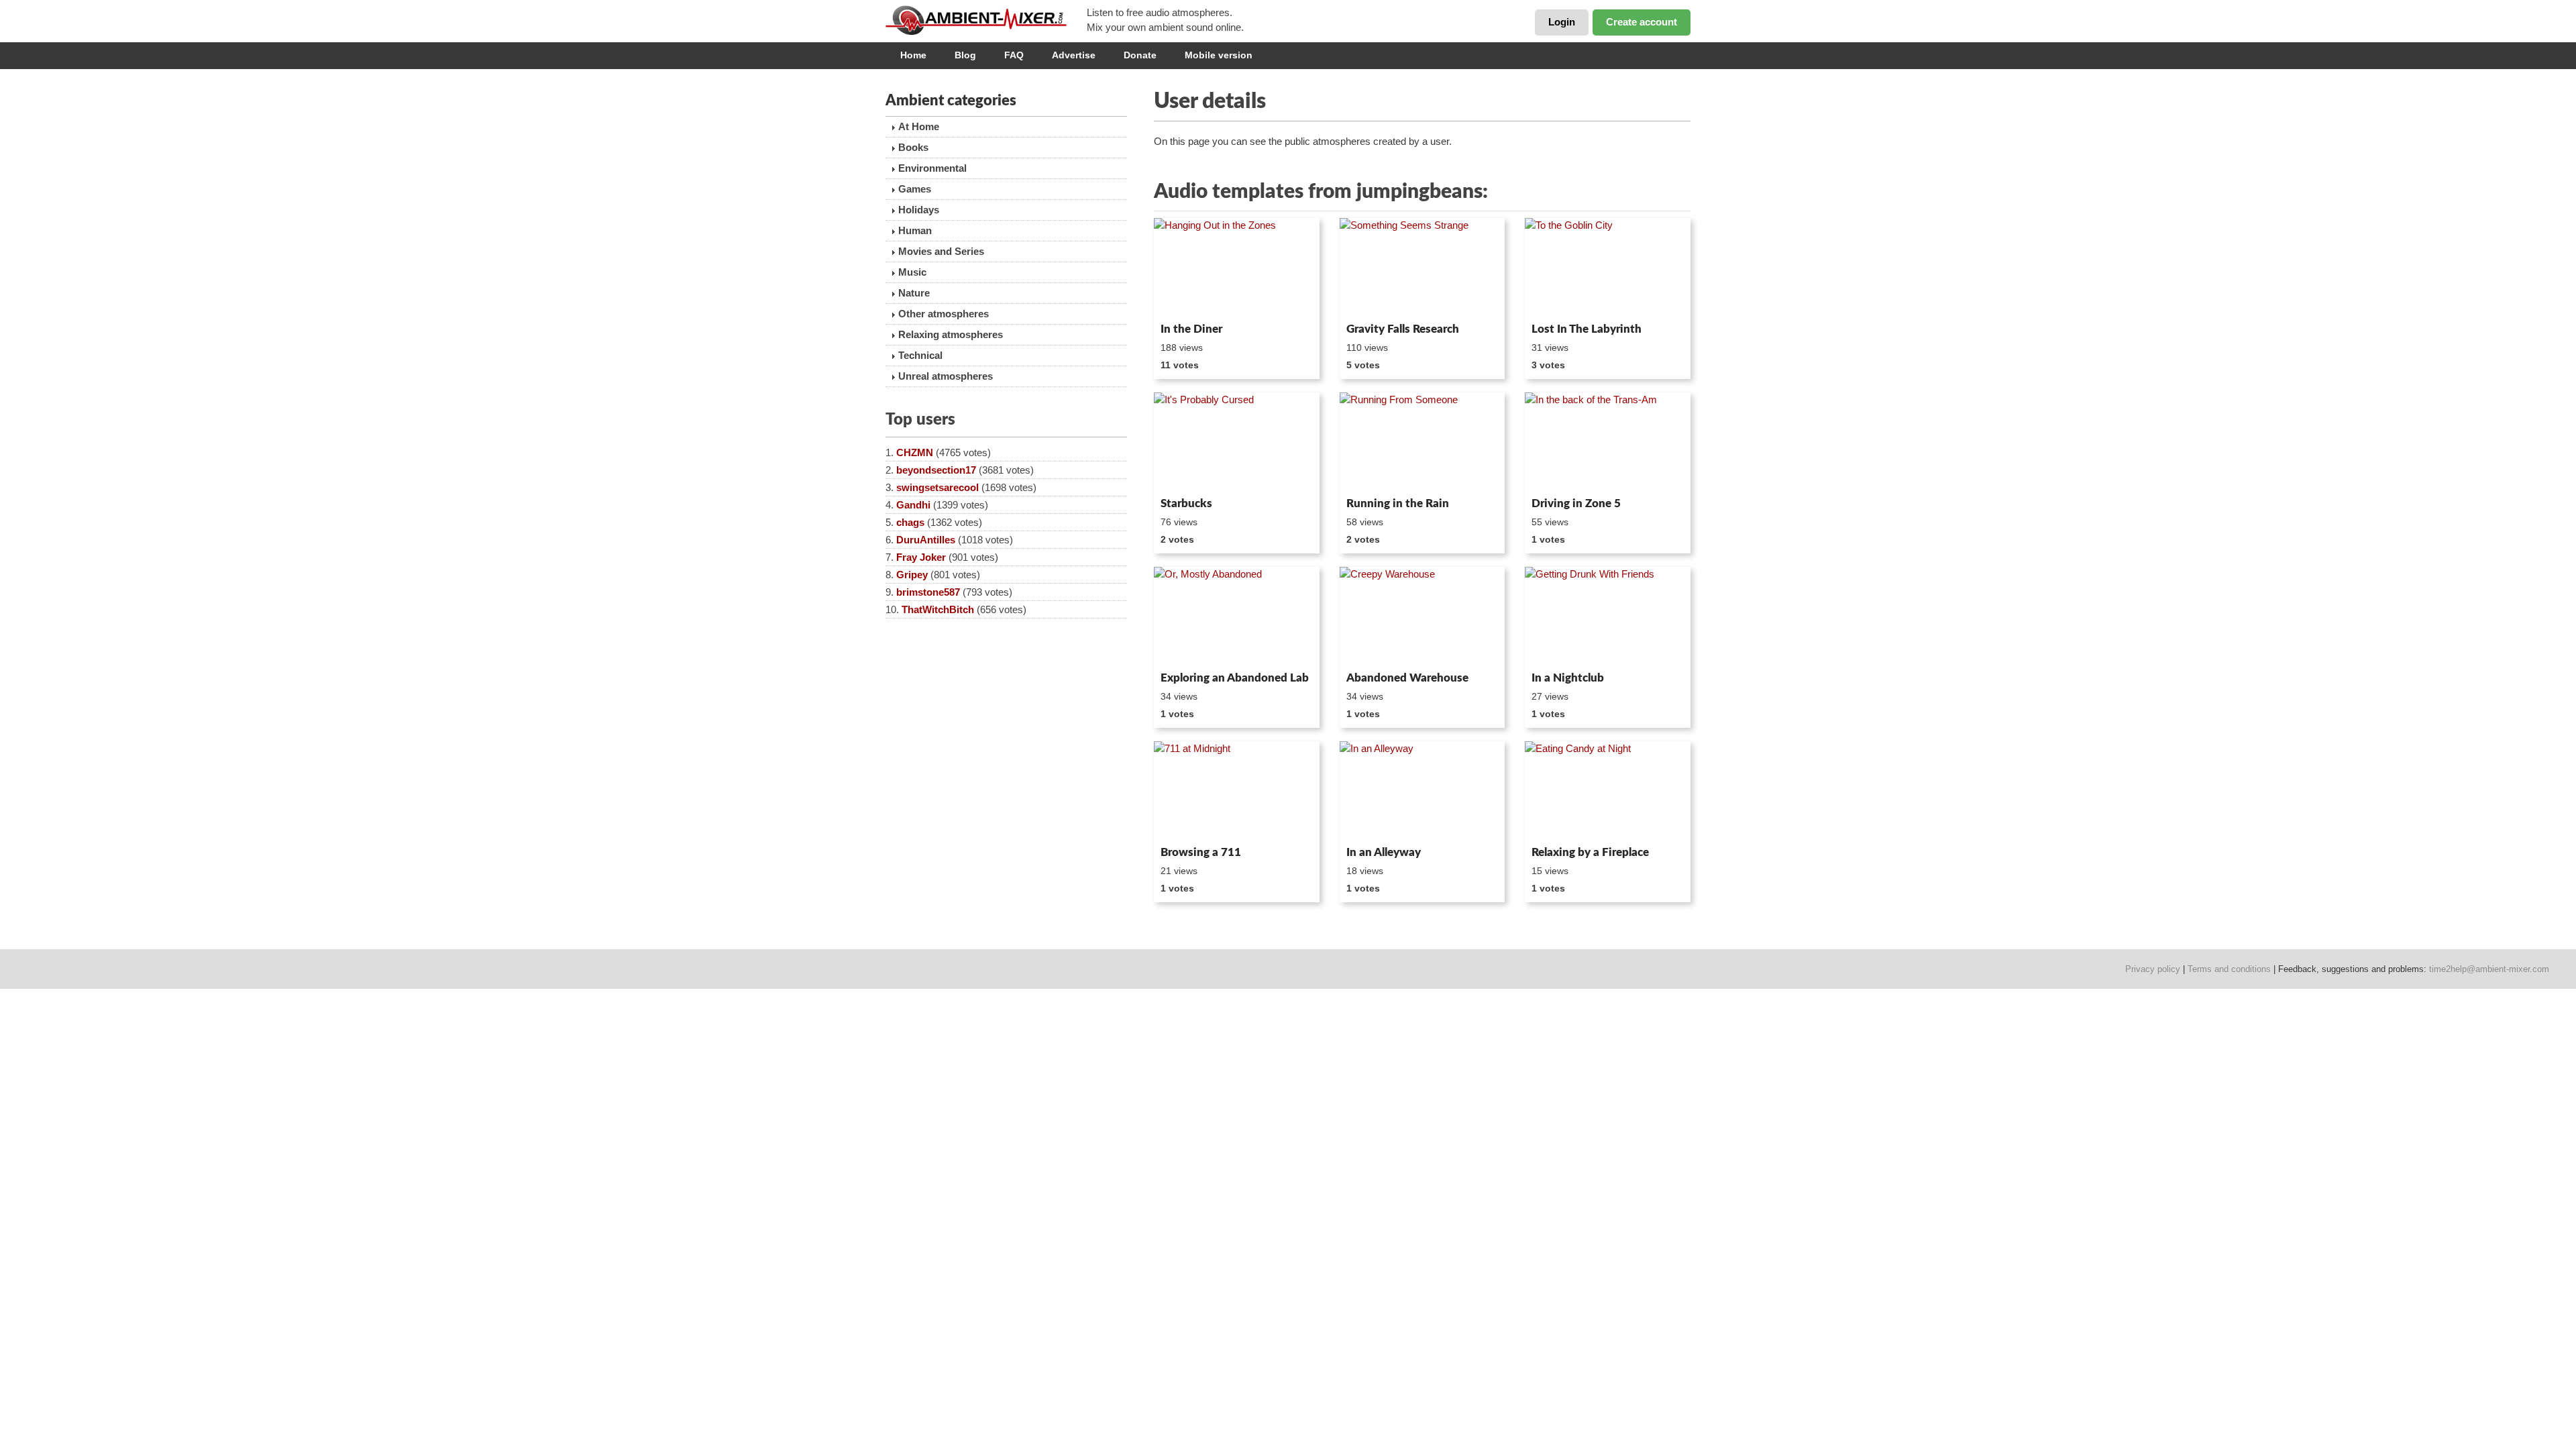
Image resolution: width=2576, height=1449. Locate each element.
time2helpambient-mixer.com (2489, 969)
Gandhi (913, 505)
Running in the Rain (1398, 503)
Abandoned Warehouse (1407, 678)
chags (910, 522)
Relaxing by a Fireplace (1590, 852)
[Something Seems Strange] (1423, 268)
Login (1562, 22)
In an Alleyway (1384, 852)
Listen (1186, 299)
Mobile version (1219, 55)
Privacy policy (2153, 969)
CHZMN (915, 452)
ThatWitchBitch (938, 609)
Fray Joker (921, 557)
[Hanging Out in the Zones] (1237, 268)
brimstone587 (928, 592)
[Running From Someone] (1423, 442)
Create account (1642, 22)
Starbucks (1186, 503)
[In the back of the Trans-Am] (1608, 442)
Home (913, 55)
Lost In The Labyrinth (1587, 329)
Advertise (1074, 55)
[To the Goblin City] (1608, 268)
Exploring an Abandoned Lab (1235, 678)
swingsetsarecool (937, 487)
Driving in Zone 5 (1576, 503)
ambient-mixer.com (986, 20)
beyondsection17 (936, 470)
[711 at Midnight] (1237, 791)
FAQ (1014, 55)
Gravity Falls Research (1403, 329)
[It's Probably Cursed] (1237, 442)
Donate (1140, 55)
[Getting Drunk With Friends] (1608, 616)
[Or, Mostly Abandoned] (1237, 616)
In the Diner (1191, 329)
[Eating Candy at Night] (1608, 791)
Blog (965, 55)
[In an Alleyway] (1423, 791)
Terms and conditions (2229, 969)
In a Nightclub (1568, 678)
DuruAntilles (926, 540)
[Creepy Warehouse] (1423, 616)
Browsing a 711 (1201, 852)
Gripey (912, 575)
